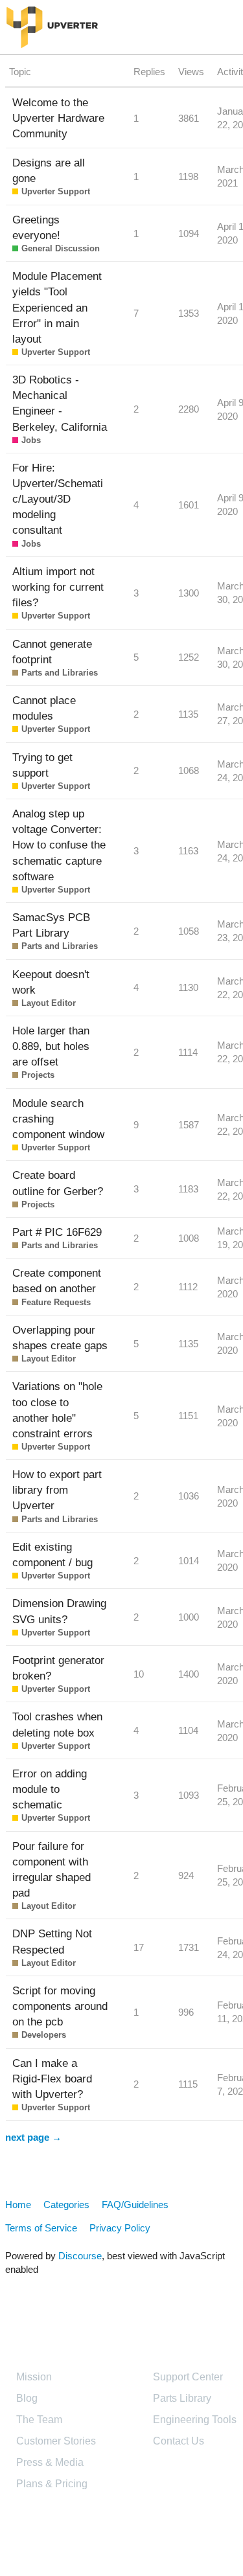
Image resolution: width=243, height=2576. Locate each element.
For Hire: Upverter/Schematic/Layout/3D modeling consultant (58, 499)
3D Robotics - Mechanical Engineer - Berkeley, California (60, 403)
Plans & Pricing (52, 2484)
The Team (39, 2420)
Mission (34, 2377)
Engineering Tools (195, 2420)
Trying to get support (42, 765)
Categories (66, 2205)
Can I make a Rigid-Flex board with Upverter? (52, 2079)
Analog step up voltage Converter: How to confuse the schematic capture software (59, 845)
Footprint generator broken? (58, 1668)
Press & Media (50, 2462)
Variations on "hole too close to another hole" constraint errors (57, 1409)
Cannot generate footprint (52, 652)
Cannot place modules (44, 708)
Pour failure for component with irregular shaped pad (52, 1869)
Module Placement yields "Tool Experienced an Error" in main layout (57, 307)
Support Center (188, 2377)
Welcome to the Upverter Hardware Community (58, 118)
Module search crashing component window (58, 1119)
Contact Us (179, 2441)
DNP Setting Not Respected (52, 1941)
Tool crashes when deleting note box (57, 1724)
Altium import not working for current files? (58, 587)
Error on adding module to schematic (50, 1789)
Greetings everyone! (36, 227)
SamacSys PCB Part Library (51, 925)
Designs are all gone (49, 170)
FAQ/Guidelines (135, 2205)
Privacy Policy (120, 2228)
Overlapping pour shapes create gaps (60, 1338)
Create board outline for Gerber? (58, 1183)
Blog (27, 2398)
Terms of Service (41, 2228)
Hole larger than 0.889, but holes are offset (51, 1046)
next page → (33, 2137)
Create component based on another (57, 1281)
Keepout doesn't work (51, 982)
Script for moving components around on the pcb (60, 2006)
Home (18, 2205)
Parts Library (182, 2398)
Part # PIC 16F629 (57, 1232)
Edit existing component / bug (52, 1555)
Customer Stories (56, 2441)
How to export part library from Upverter (57, 1490)
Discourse (80, 2256)
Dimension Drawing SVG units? (59, 1611)
